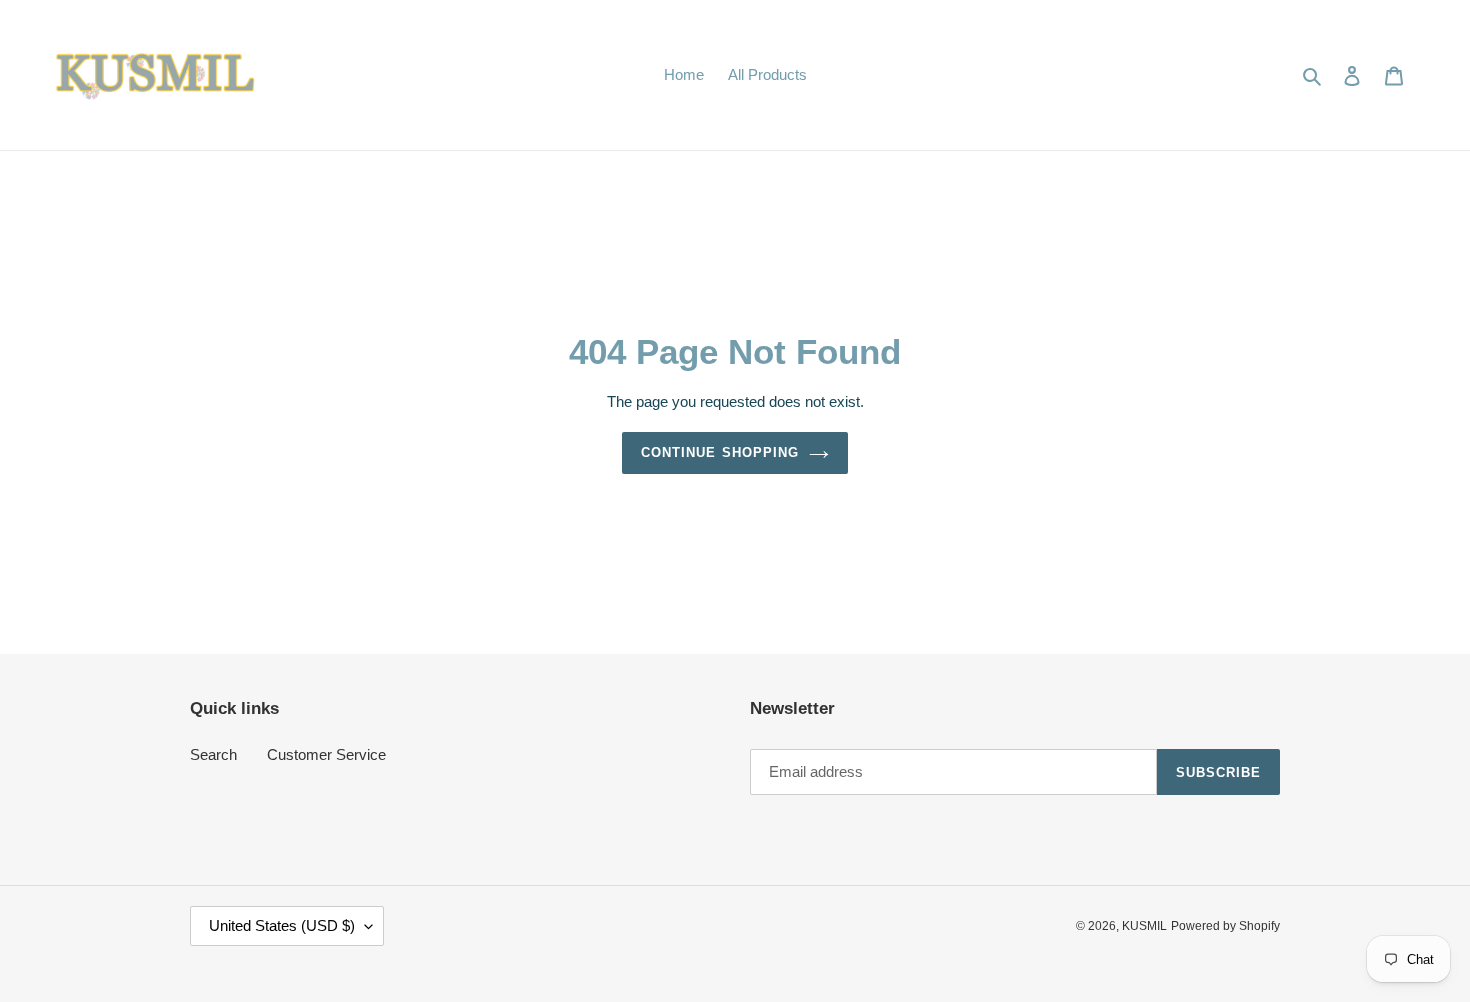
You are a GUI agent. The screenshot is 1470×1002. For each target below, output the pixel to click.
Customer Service (326, 754)
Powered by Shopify (1225, 926)
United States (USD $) (282, 925)
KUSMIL (1144, 926)
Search (213, 754)
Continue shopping (720, 452)
